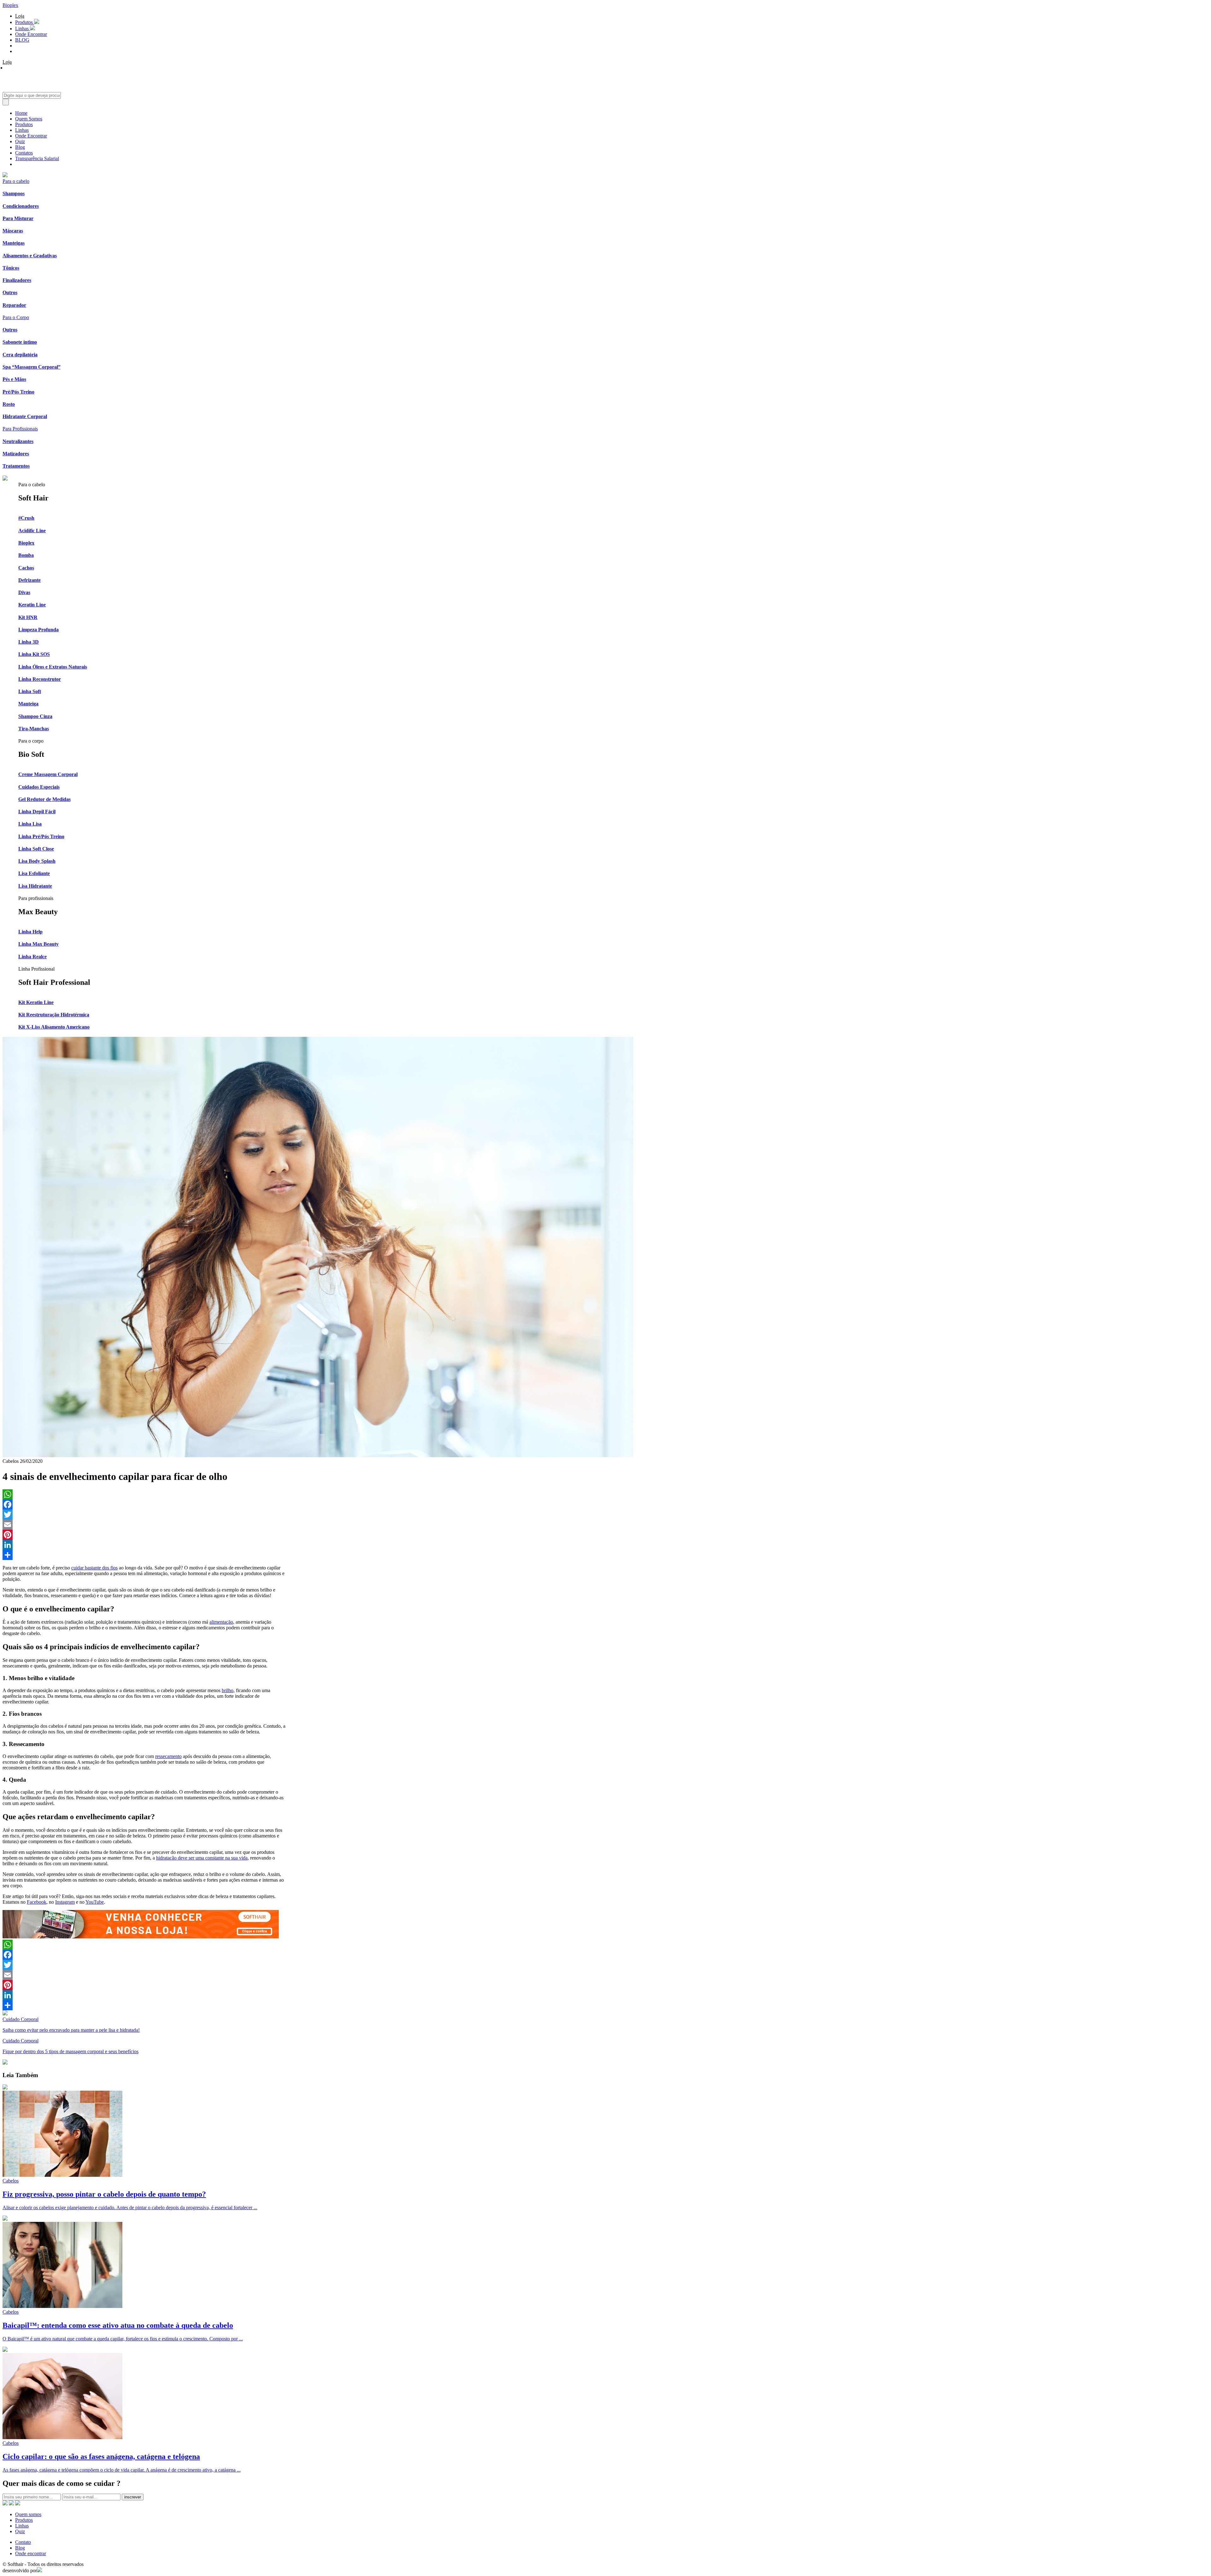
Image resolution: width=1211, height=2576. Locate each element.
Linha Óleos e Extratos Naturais (53, 667)
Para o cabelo (16, 181)
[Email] (144, 1525)
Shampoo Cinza (35, 716)
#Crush (26, 518)
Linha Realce (32, 957)
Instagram (65, 1902)
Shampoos (14, 193)
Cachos (26, 568)
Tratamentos (16, 466)
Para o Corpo (16, 317)
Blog (20, 147)
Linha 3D (29, 642)
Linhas (23, 29)
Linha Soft (30, 691)
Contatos (24, 153)
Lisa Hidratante (35, 886)
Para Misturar (18, 218)
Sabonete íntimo (20, 342)
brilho (228, 1690)
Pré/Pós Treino (18, 392)
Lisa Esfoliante (34, 873)
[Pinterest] (144, 1535)
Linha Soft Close (36, 849)
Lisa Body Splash (37, 861)
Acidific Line (32, 531)
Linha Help (30, 932)
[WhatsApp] (144, 1494)
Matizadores (16, 454)
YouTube (95, 1902)
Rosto (9, 404)
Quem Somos (29, 119)
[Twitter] (144, 1515)
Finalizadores (17, 280)
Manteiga (28, 704)
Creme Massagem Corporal (48, 774)
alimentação (221, 1622)
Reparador (14, 305)
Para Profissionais (20, 429)
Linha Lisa (30, 824)
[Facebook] (144, 1504)
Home (21, 113)
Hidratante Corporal (25, 416)
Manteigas (14, 243)
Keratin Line (32, 605)
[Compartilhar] (144, 1555)
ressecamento (168, 1756)
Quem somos (28, 2514)
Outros (10, 292)
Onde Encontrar (31, 34)
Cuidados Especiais (39, 787)
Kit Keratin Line (36, 1002)
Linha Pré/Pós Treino (41, 836)
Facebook (37, 1902)
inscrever (133, 2497)
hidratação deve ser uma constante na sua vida (202, 1858)
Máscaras (13, 231)
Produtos (25, 22)
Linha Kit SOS (34, 654)
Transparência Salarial (37, 158)
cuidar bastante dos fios (94, 1568)
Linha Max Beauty (38, 944)
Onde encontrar (31, 2553)
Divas (24, 592)
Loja (20, 16)
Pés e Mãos (14, 379)
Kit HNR (28, 617)
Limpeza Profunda (38, 630)
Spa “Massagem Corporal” (32, 367)
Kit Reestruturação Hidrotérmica (54, 1015)
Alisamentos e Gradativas (30, 256)
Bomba (26, 555)
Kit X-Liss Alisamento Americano (54, 1027)
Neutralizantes (18, 441)
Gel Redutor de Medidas (44, 799)
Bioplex (10, 5)
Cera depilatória (20, 355)
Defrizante (29, 580)
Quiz (20, 141)
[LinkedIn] (144, 1545)
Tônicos (11, 268)
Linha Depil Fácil (37, 812)
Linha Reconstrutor (40, 679)
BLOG (22, 40)
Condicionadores (21, 206)
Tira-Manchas (34, 729)
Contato (23, 2542)
